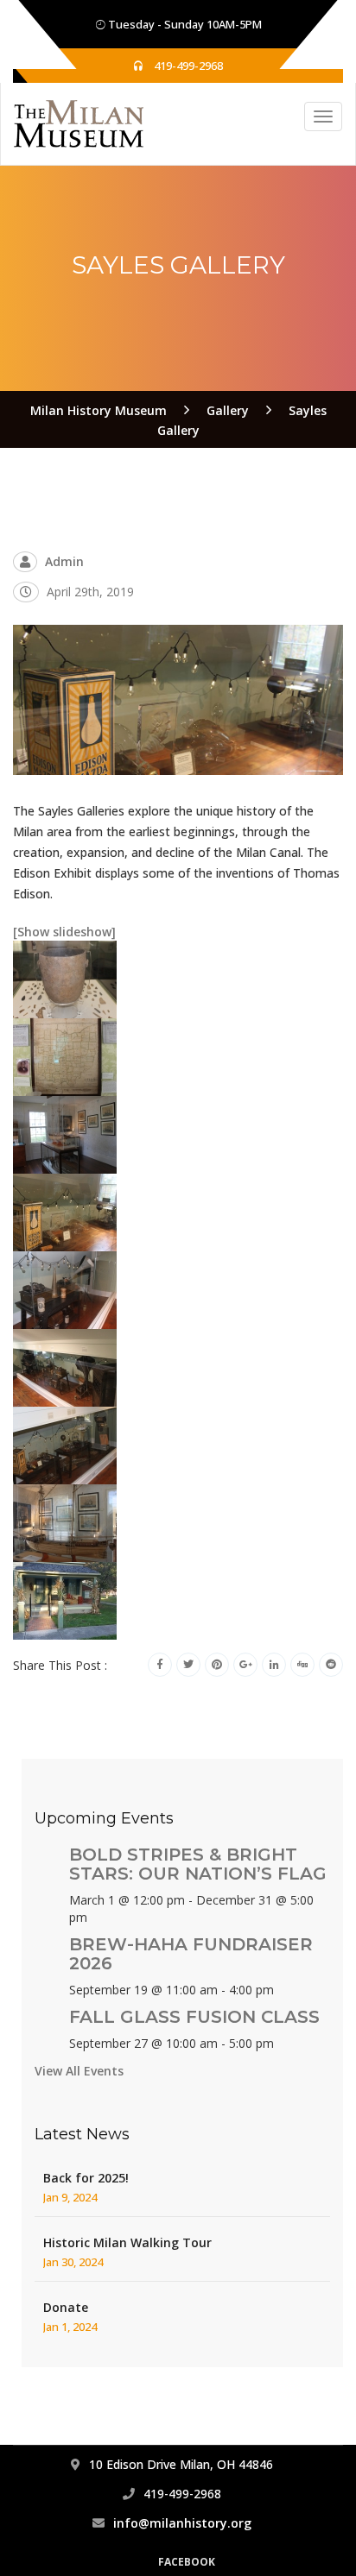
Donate (66, 2307)
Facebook (187, 2562)
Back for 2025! (86, 2178)
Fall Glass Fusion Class (194, 2017)
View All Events (79, 2071)
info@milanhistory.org (182, 2523)
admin (64, 561)
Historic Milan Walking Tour (127, 2242)
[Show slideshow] (64, 932)
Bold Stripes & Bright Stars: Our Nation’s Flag (198, 1864)
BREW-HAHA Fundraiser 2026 (191, 1954)
